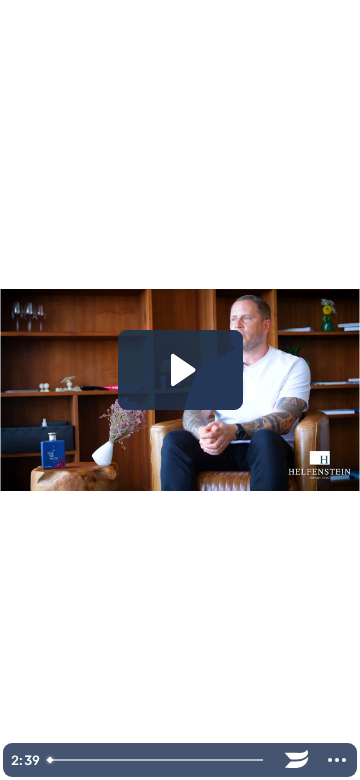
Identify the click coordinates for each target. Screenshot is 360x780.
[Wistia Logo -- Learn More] (297, 760)
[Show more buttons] (337, 760)
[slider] (158, 760)
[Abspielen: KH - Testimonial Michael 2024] (180, 370)
